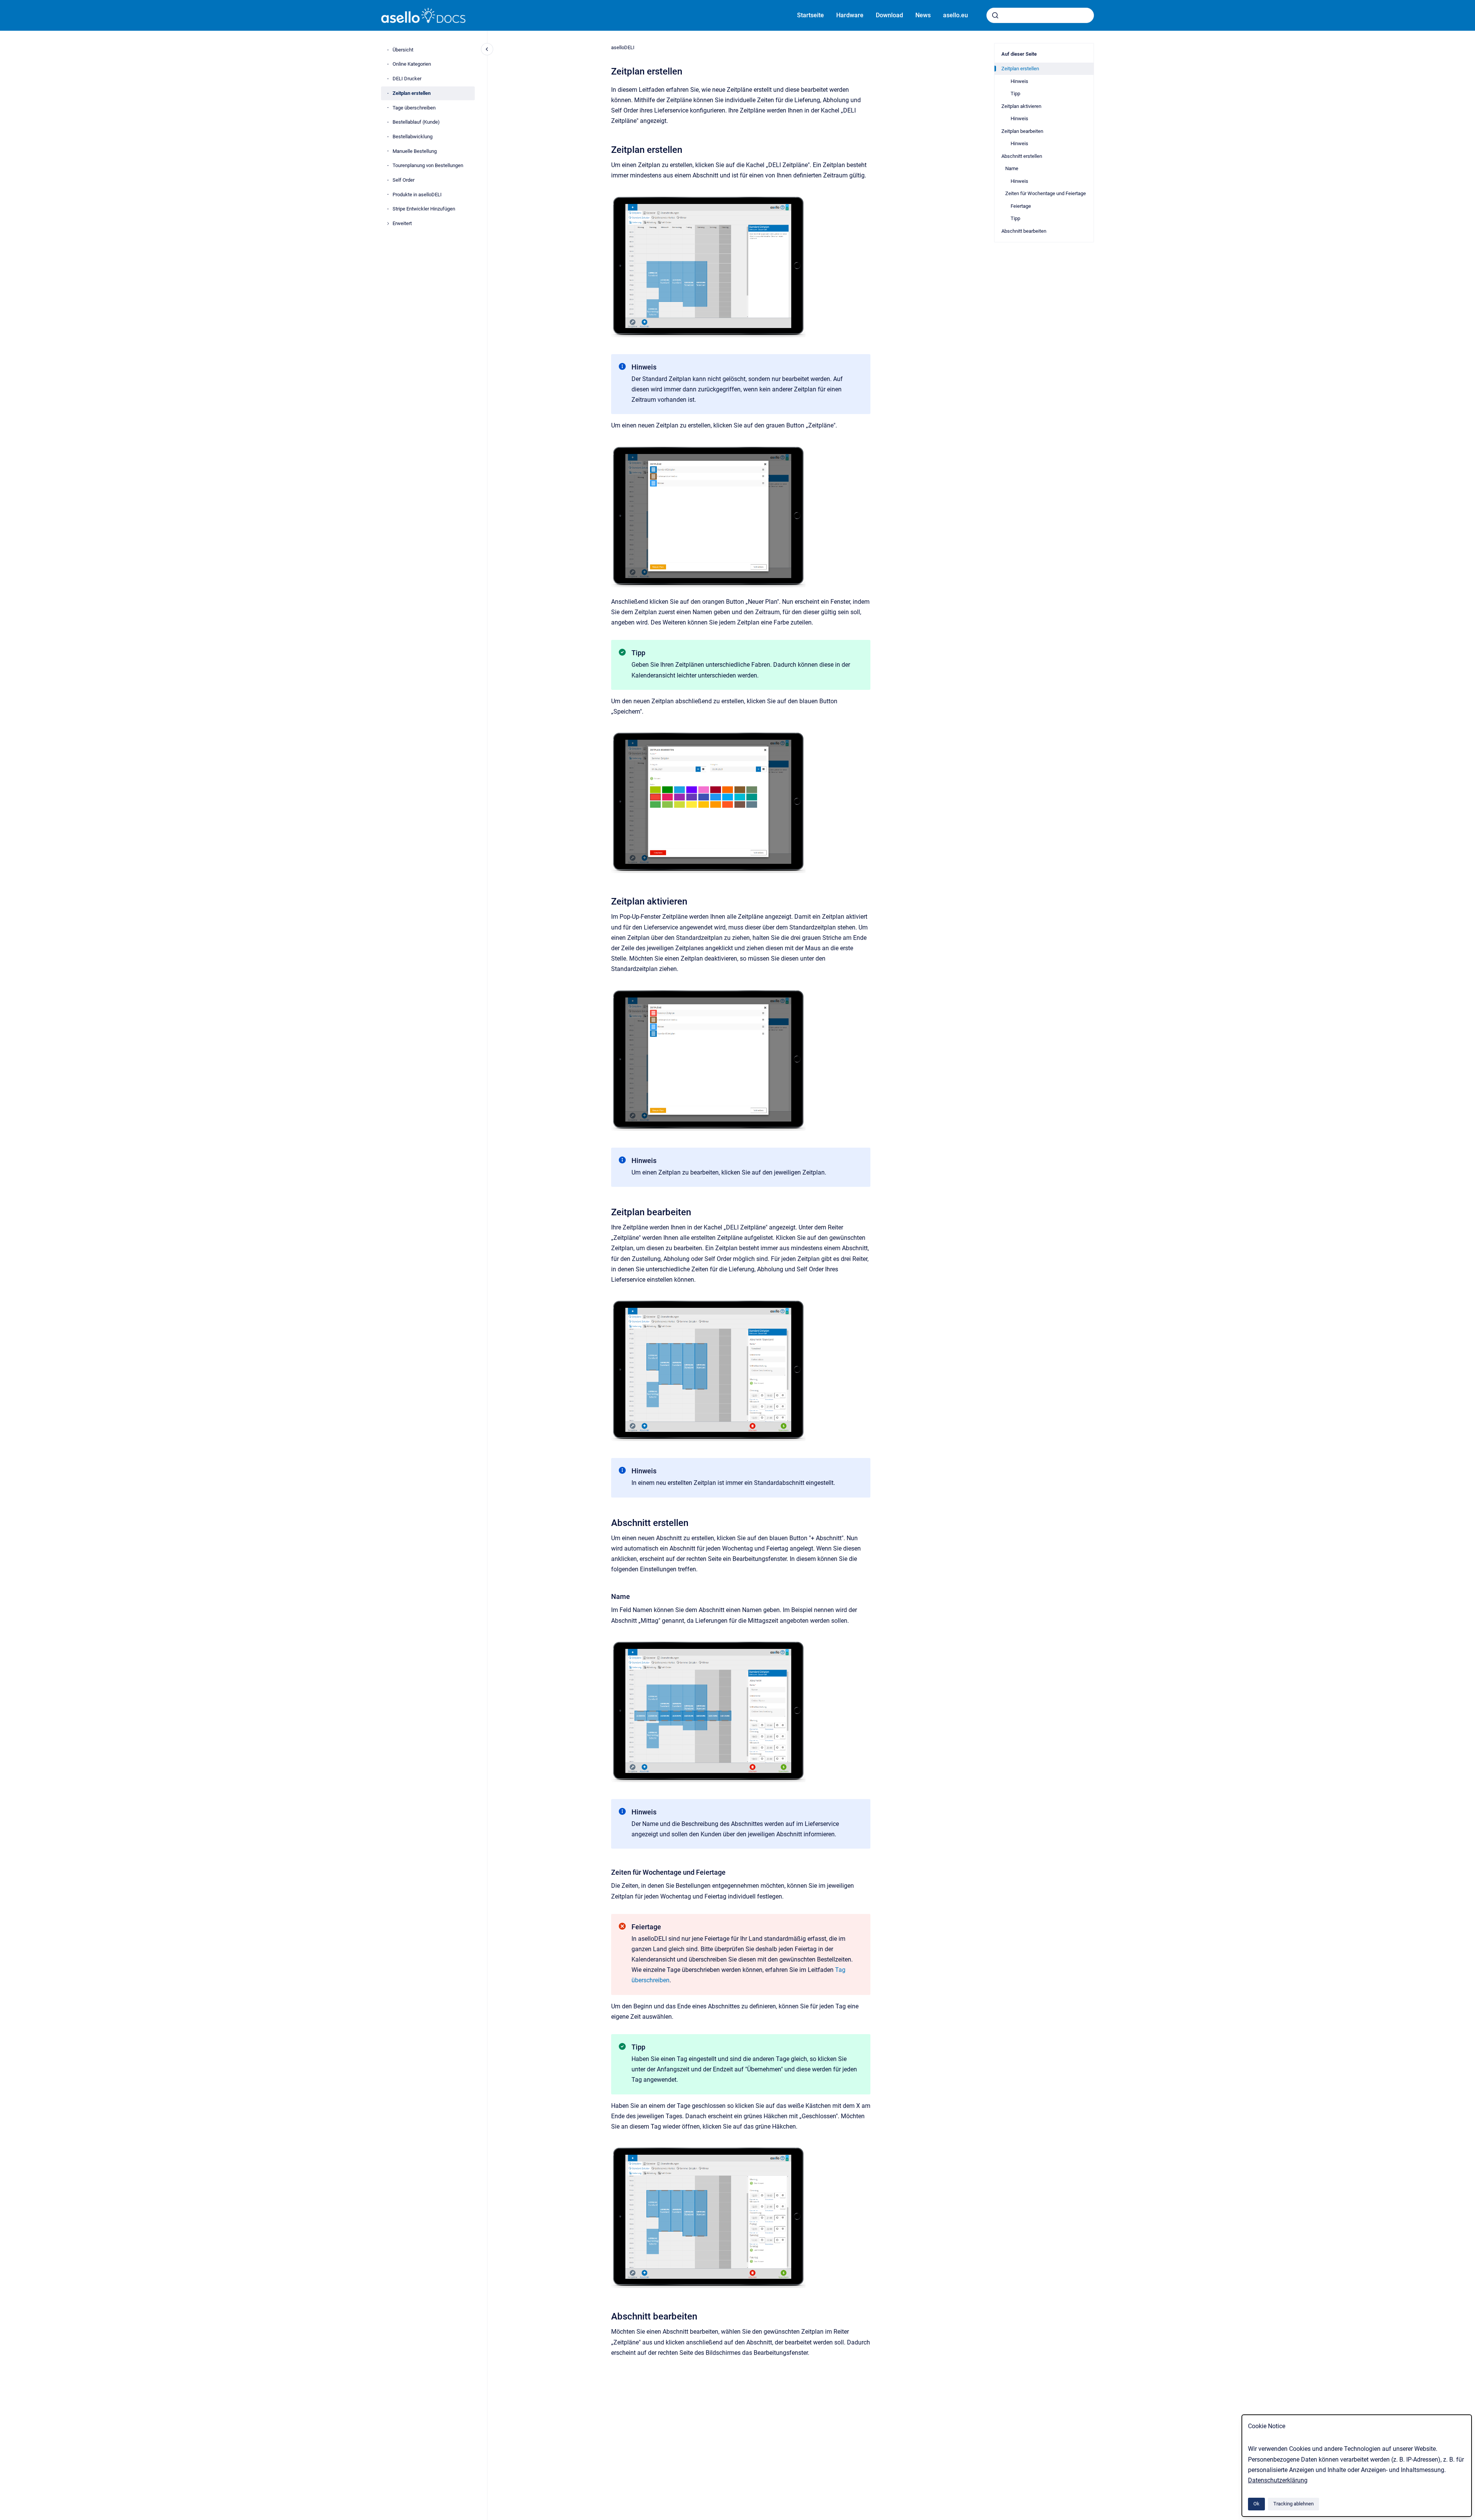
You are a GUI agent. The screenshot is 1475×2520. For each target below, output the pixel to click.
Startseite (810, 15)
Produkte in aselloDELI (417, 195)
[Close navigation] (487, 49)
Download (889, 15)
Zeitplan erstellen (412, 93)
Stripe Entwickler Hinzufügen (424, 209)
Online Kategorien (412, 64)
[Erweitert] (388, 224)
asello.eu (955, 15)
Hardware (850, 15)
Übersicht (403, 50)
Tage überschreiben (414, 108)
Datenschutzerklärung (1278, 2480)
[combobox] (1040, 15)
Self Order (404, 180)
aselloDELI (623, 47)
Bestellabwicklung (413, 137)
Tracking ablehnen (1294, 2504)
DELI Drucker (407, 79)
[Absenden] (995, 15)
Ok (1256, 2504)
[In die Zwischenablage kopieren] (608, 149)
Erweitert (402, 223)
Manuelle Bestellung (415, 151)
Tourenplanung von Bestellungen (428, 165)
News (923, 15)
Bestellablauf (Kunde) (416, 122)
